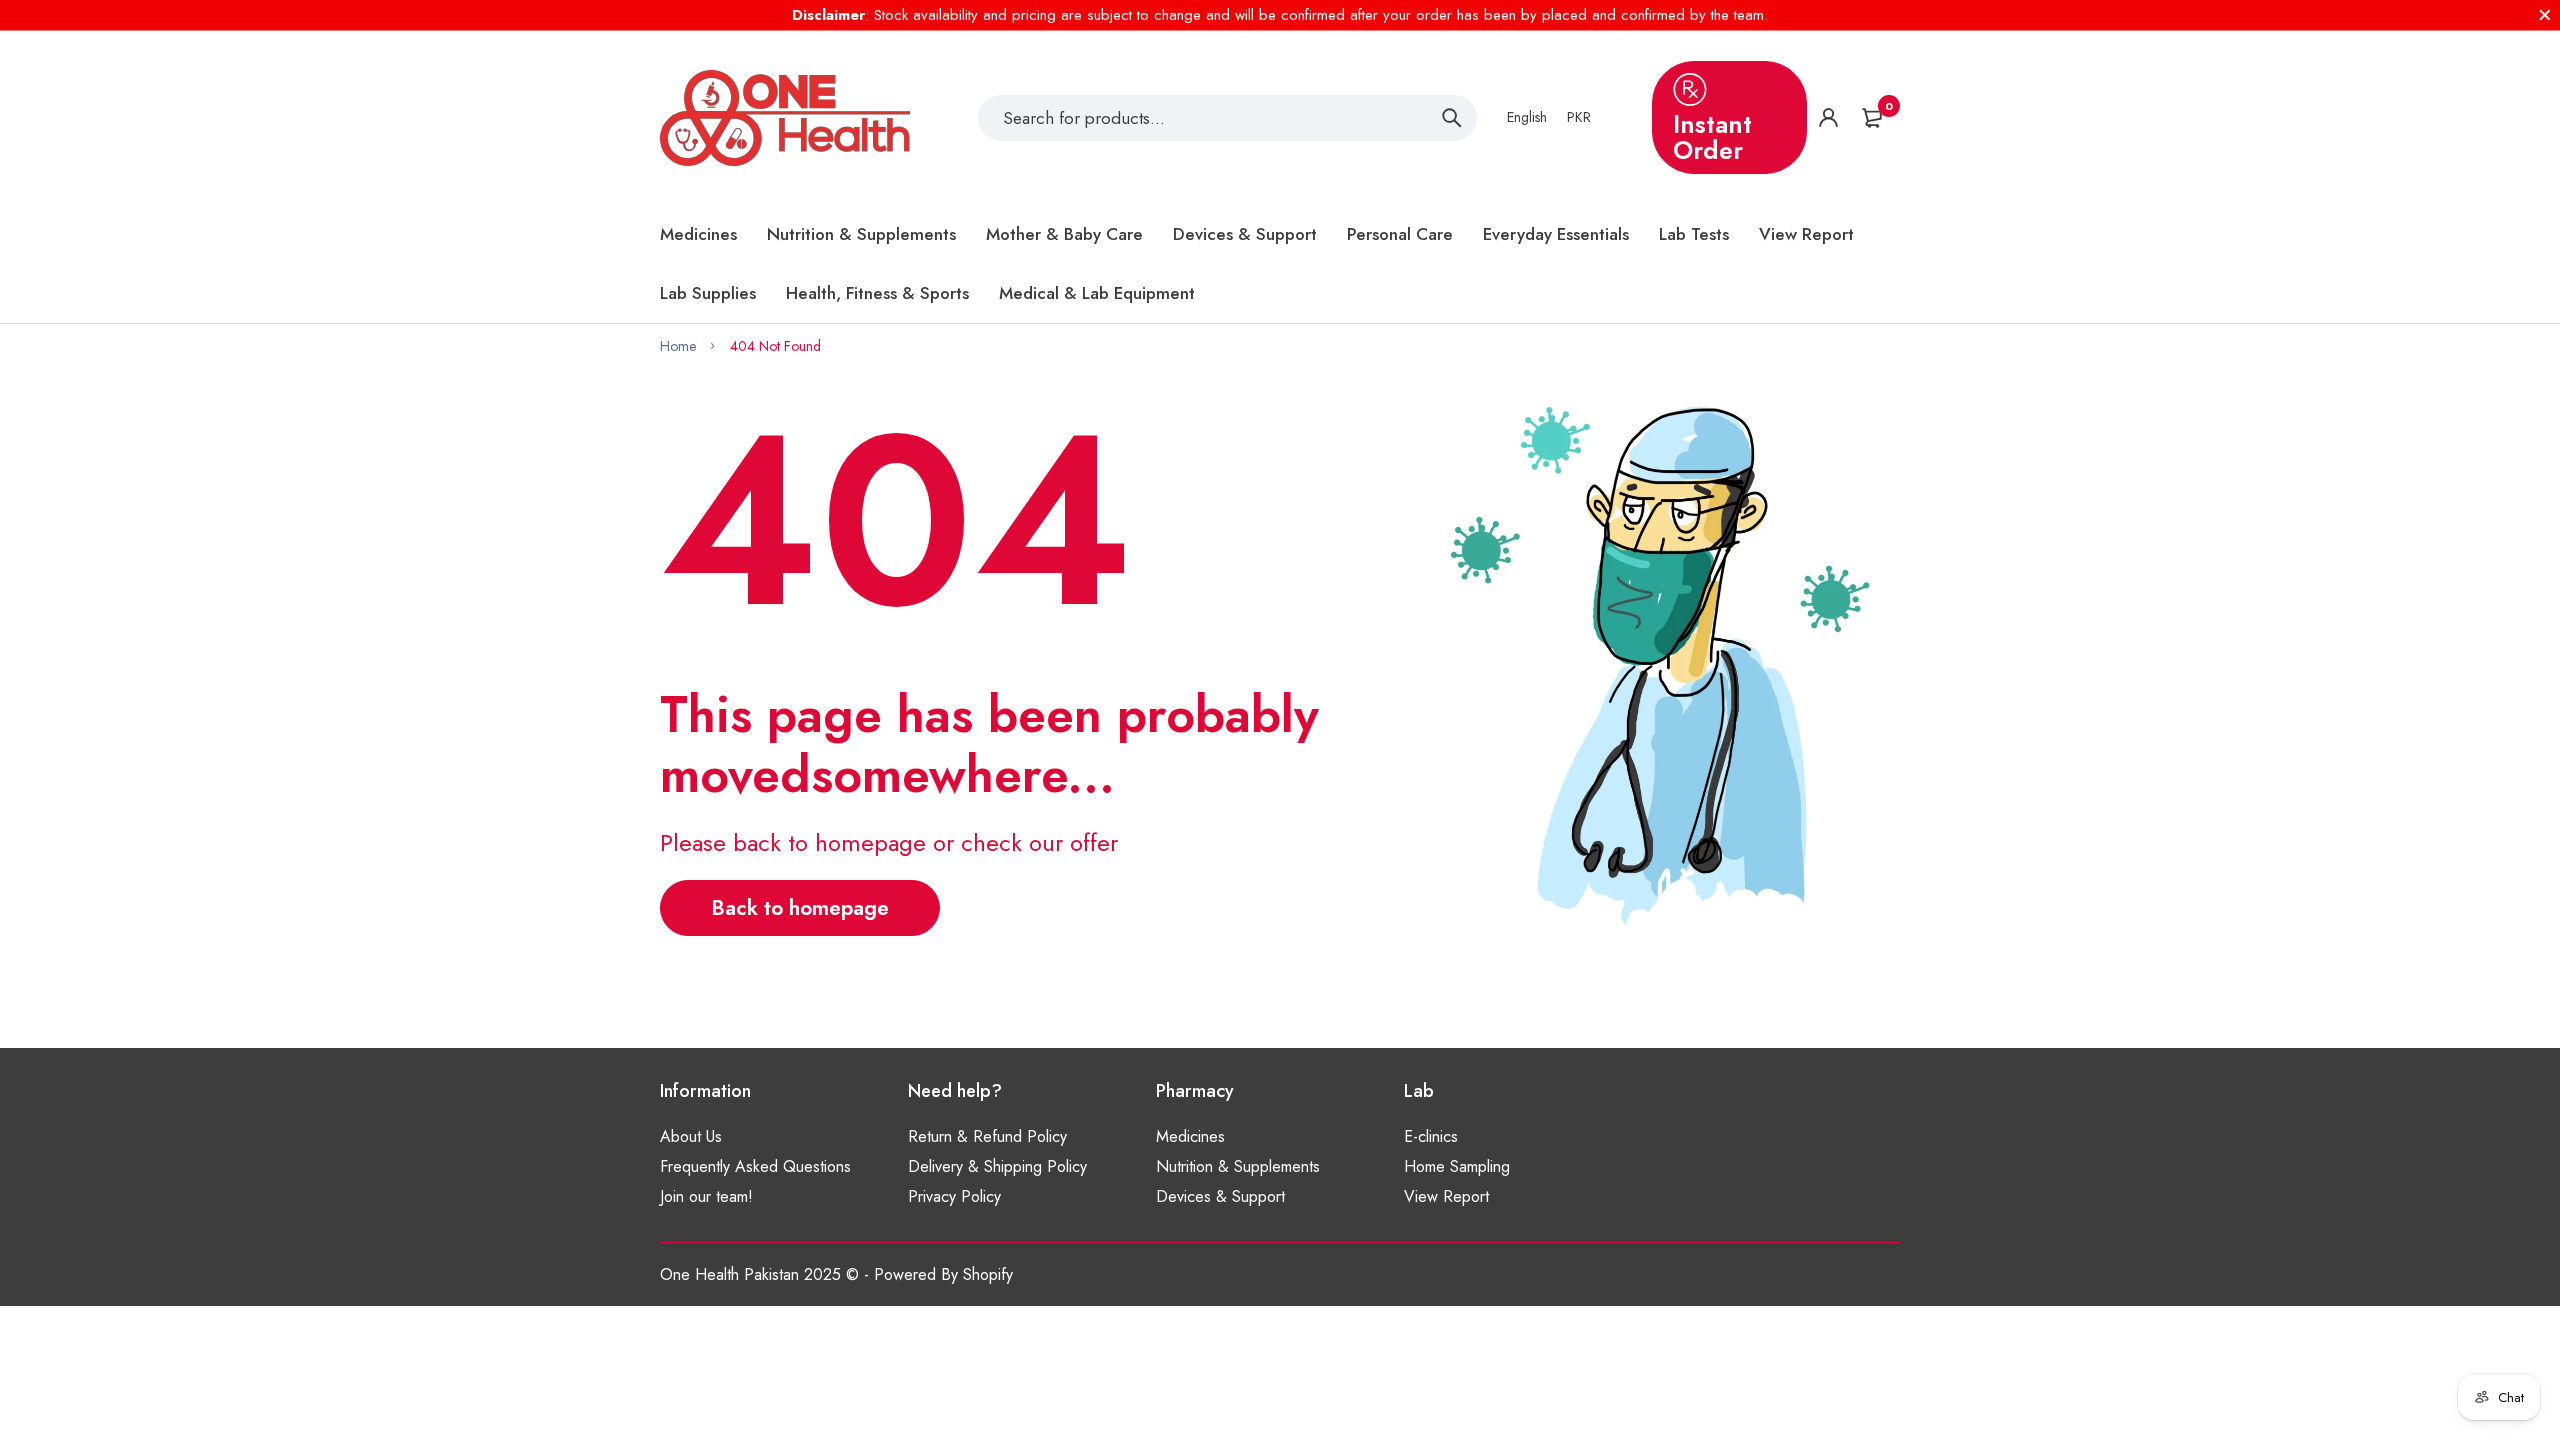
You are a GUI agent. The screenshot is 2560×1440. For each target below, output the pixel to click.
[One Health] (785, 118)
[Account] (1828, 117)
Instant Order (1712, 137)
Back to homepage (800, 908)
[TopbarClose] (2545, 15)
